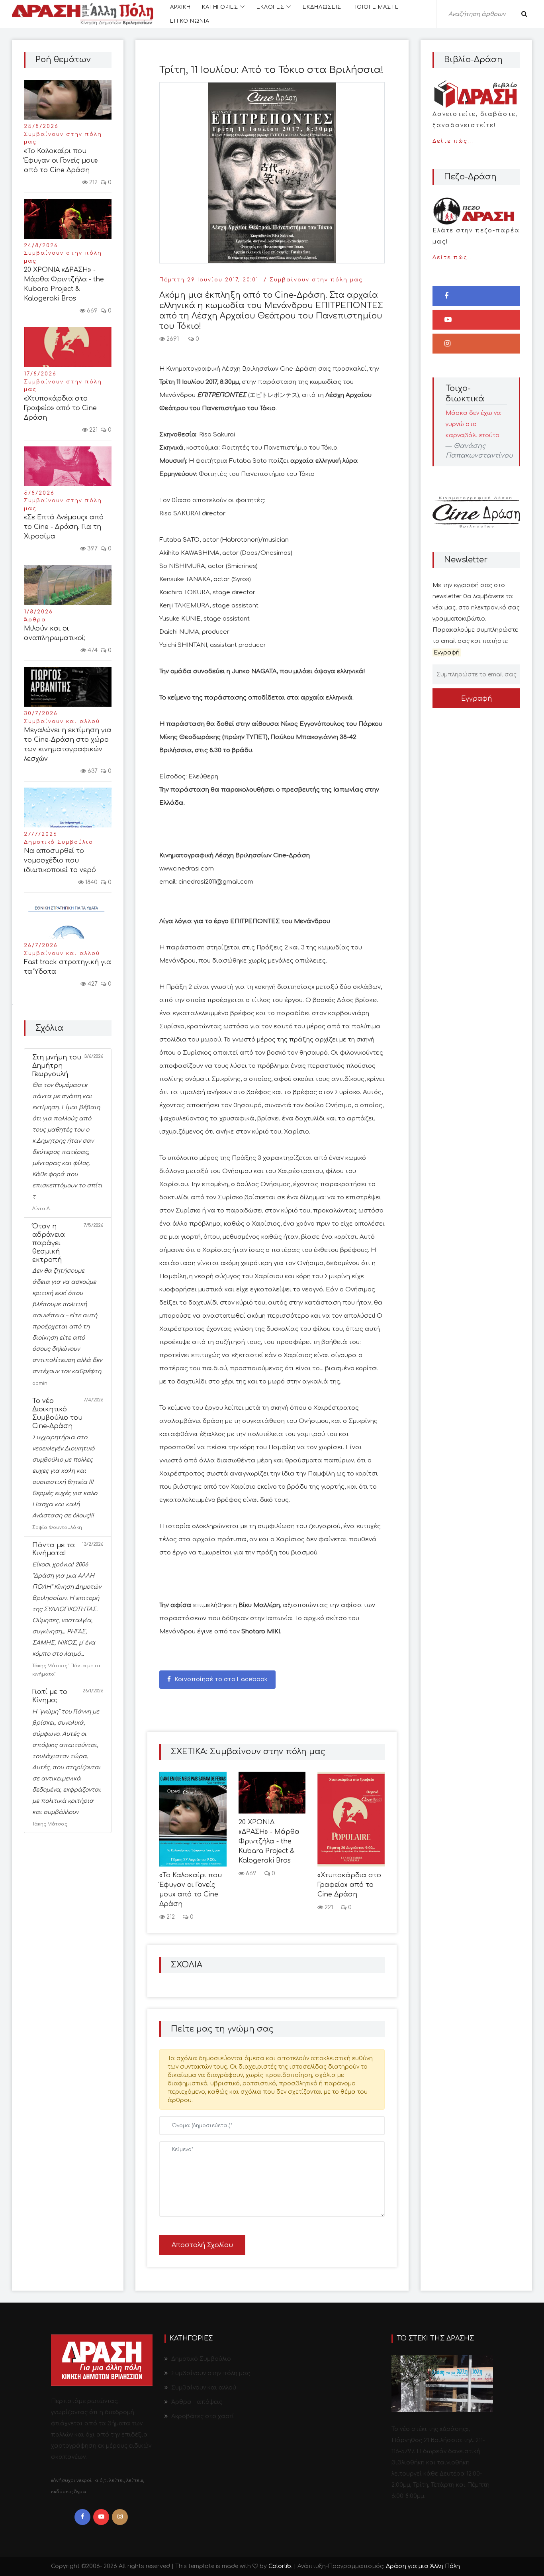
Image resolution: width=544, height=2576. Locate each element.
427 (92, 984)
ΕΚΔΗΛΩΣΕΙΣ (322, 7)
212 (93, 182)
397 (92, 549)
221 (93, 430)
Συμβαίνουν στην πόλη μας (63, 138)
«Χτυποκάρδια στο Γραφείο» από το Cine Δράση (60, 408)
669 (91, 311)
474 (92, 650)
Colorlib (280, 2566)
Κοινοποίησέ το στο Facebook (220, 1679)
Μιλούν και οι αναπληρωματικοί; (55, 633)
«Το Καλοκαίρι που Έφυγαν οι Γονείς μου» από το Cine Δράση (61, 161)
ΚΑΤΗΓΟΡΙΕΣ (220, 7)
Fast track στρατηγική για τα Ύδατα (68, 967)
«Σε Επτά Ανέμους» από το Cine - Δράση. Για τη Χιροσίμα (64, 527)
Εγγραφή (476, 699)
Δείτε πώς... (475, 128)
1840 (91, 882)
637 (92, 771)
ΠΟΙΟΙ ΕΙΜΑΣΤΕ (376, 7)
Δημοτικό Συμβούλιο (59, 842)
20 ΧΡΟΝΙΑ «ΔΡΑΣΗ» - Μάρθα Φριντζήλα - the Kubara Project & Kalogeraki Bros (64, 284)
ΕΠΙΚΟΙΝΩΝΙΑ (190, 21)
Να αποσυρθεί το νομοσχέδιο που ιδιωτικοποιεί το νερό (60, 861)
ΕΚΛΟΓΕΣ (270, 7)
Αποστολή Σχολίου (202, 2245)
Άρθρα (35, 620)
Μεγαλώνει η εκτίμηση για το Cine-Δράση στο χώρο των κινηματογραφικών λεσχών (68, 745)
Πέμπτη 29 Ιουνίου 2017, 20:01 (209, 280)
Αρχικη (180, 7)
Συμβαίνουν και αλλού (62, 721)
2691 (172, 339)
